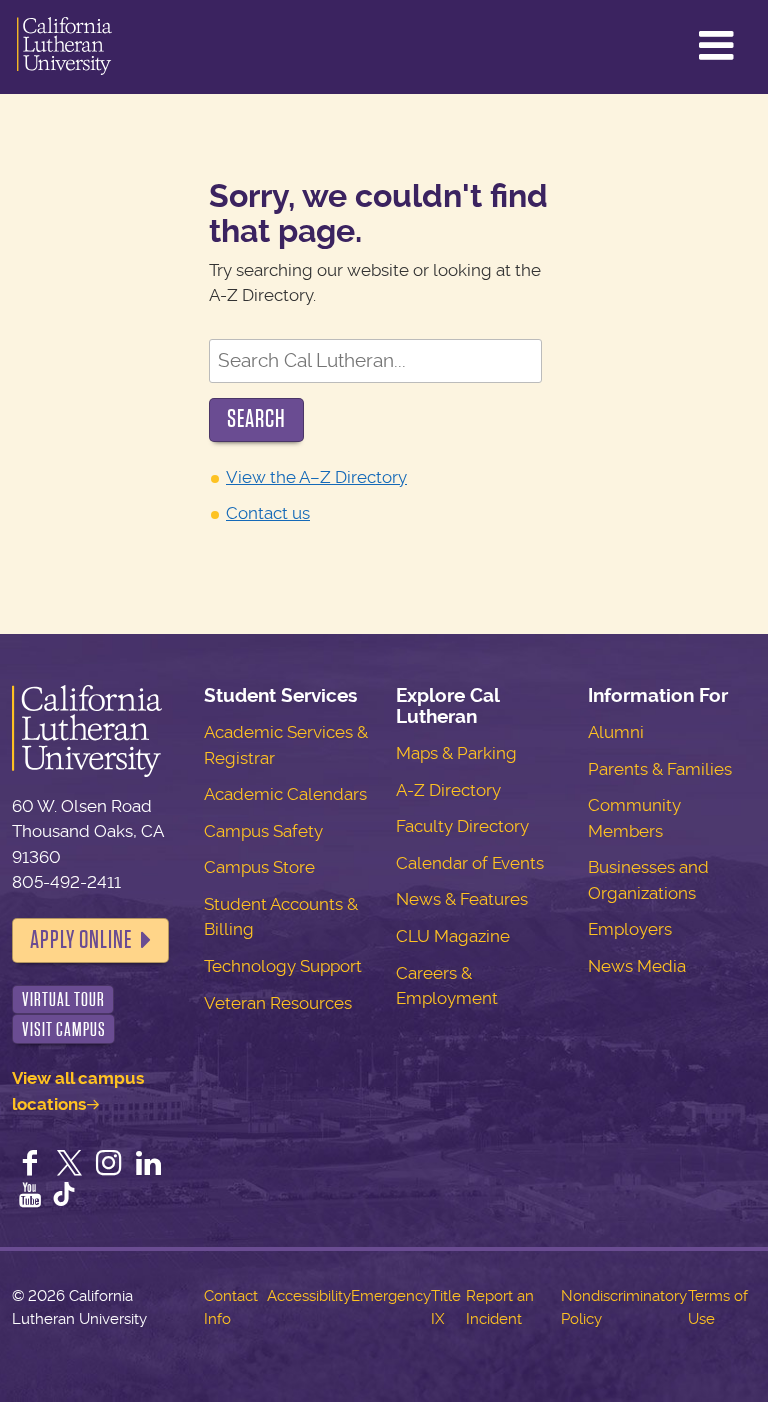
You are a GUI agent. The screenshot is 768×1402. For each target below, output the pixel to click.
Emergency (391, 1296)
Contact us (268, 513)
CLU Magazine (453, 936)
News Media (637, 966)
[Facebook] (30, 1165)
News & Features (462, 899)
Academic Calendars (285, 794)
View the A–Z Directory (316, 477)
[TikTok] (64, 1197)
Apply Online (81, 940)
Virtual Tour (63, 999)
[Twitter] (70, 1165)
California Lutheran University (64, 47)
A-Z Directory (448, 790)
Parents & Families (660, 769)
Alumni (616, 732)
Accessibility (309, 1296)
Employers (630, 929)
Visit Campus (64, 1029)
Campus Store (259, 867)
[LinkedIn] (149, 1165)
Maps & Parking (456, 753)
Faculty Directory (462, 826)
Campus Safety (263, 831)
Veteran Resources (278, 1003)
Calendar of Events (470, 863)
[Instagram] (109, 1165)
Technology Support (283, 966)
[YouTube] (30, 1197)
